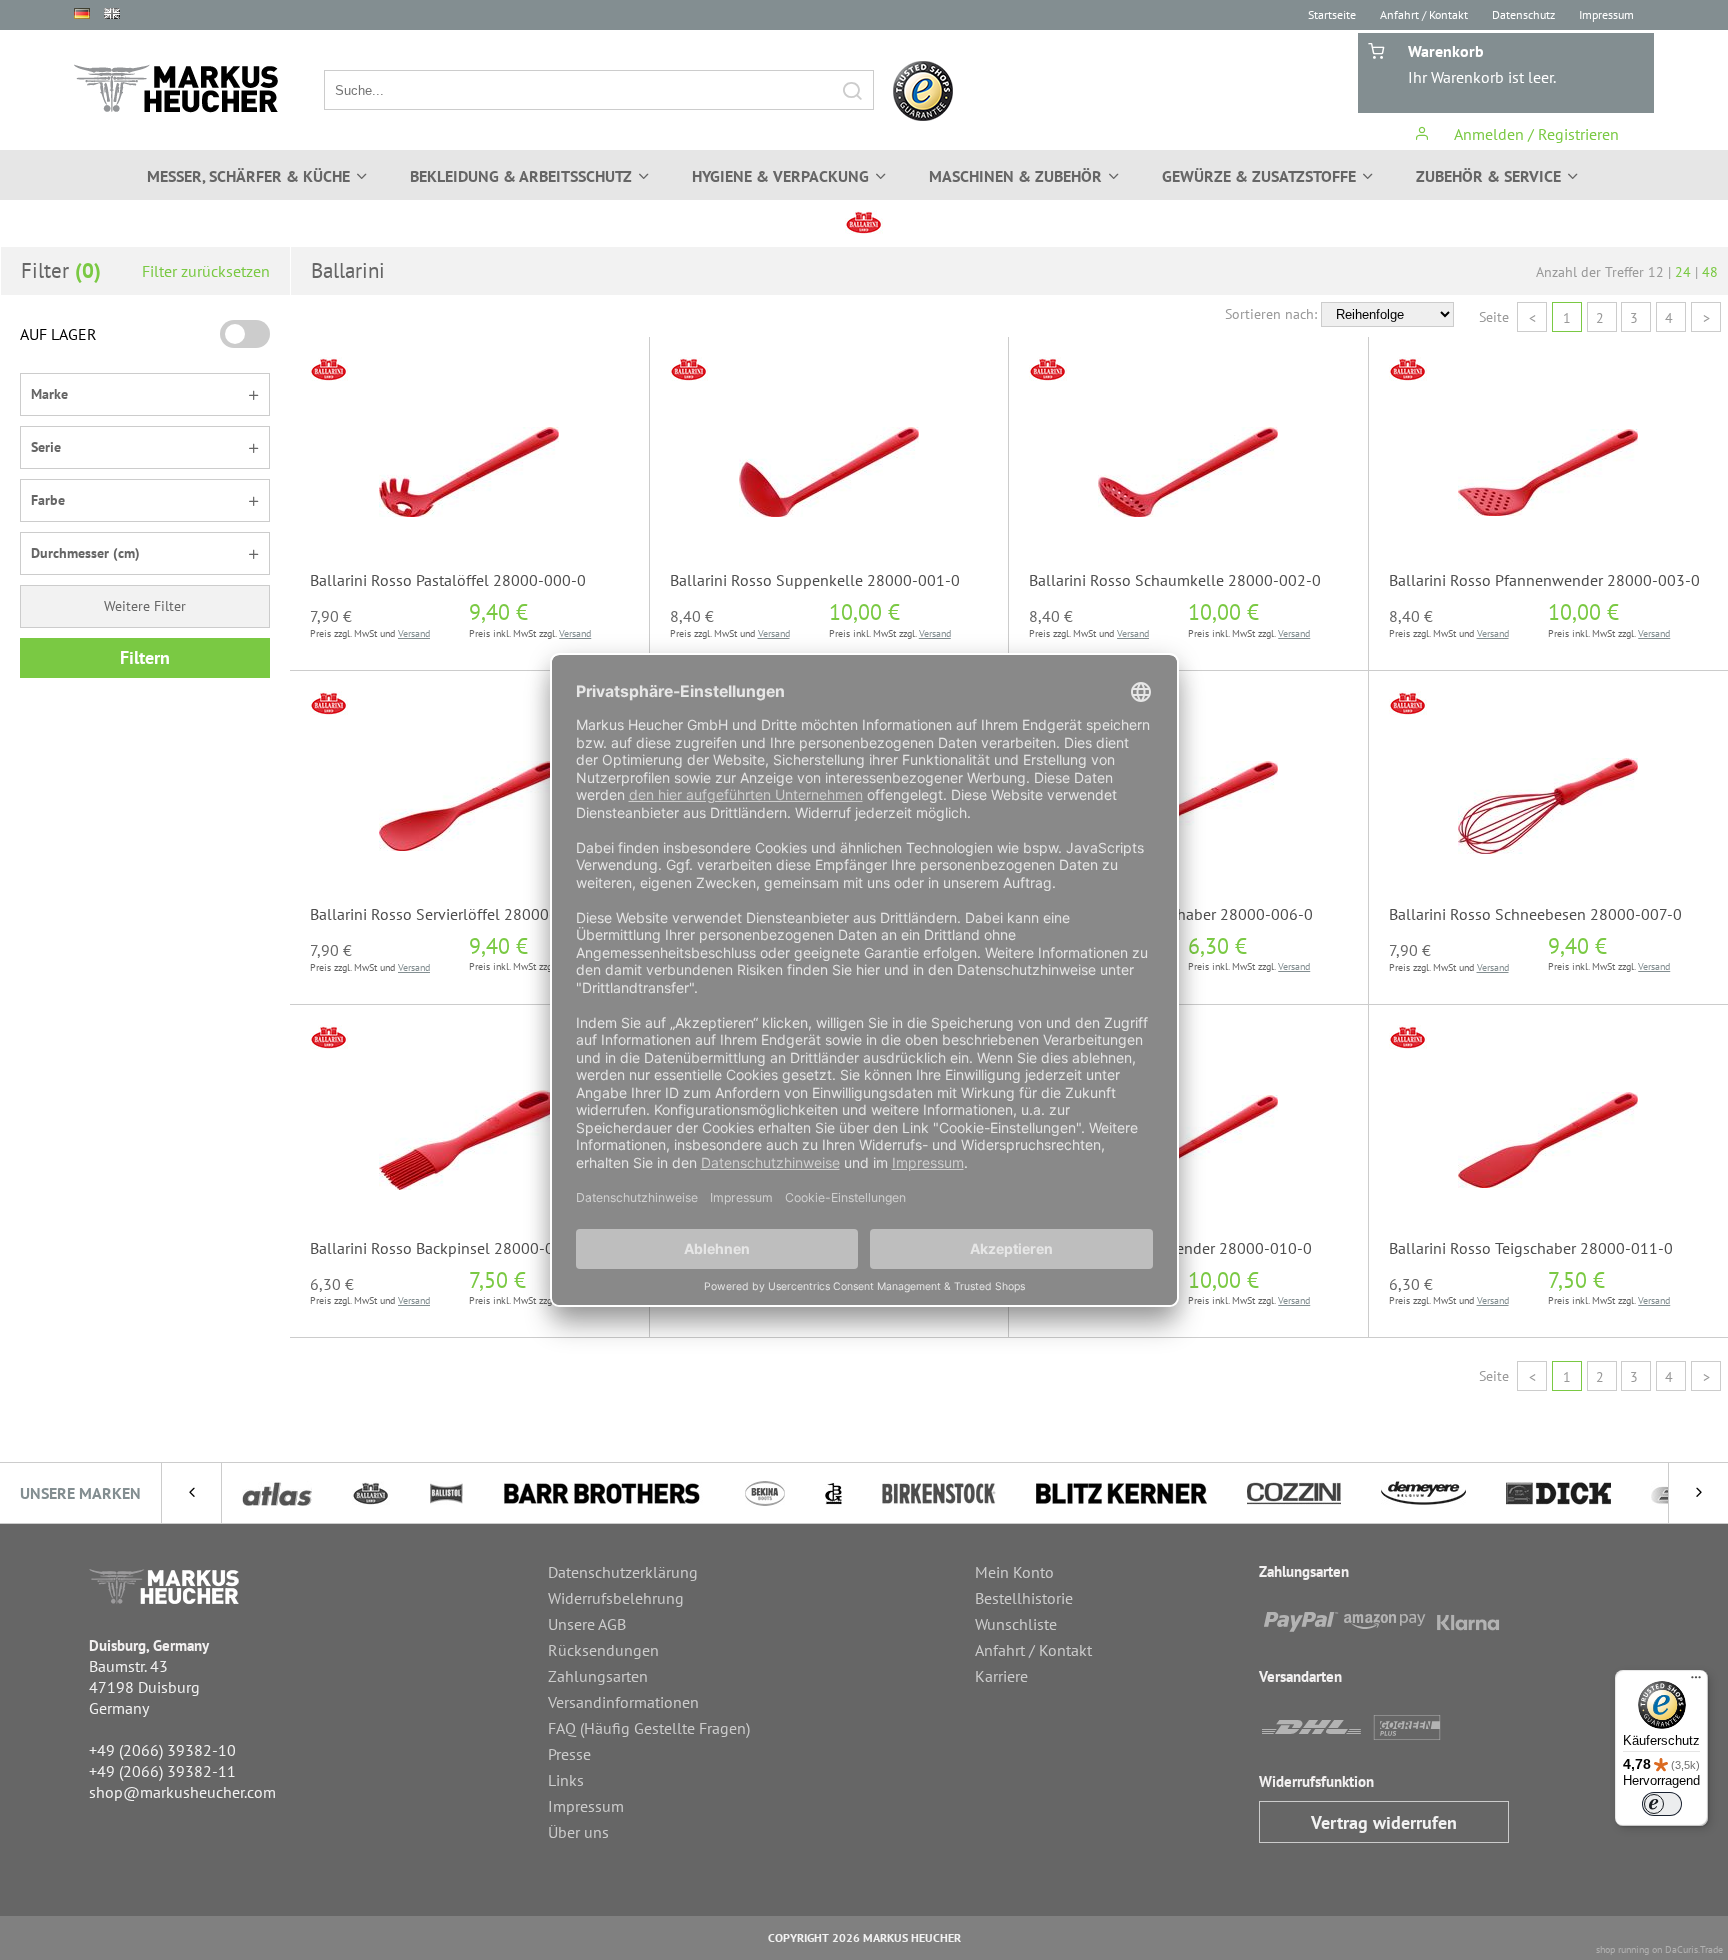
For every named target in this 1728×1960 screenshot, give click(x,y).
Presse (569, 1754)
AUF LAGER (58, 334)
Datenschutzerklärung (623, 1572)
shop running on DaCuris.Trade (1659, 1949)
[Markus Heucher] (176, 88)
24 (1683, 272)
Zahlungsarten (598, 1676)
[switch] (1662, 1804)
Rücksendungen (603, 1650)
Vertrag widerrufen (1384, 1822)
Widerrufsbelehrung (616, 1598)
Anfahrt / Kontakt (1424, 14)
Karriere (1001, 1676)
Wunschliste (1016, 1624)
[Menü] (1696, 1682)
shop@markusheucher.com (182, 1792)
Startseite (1332, 14)
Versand (414, 633)
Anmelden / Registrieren (1534, 134)
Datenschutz (1523, 14)
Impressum (1606, 14)
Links (566, 1780)
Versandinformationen (623, 1702)
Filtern (145, 657)
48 (1710, 272)
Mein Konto (1014, 1572)
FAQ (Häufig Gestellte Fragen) (649, 1728)
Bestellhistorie (1024, 1598)
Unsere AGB (587, 1624)
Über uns (578, 1832)
